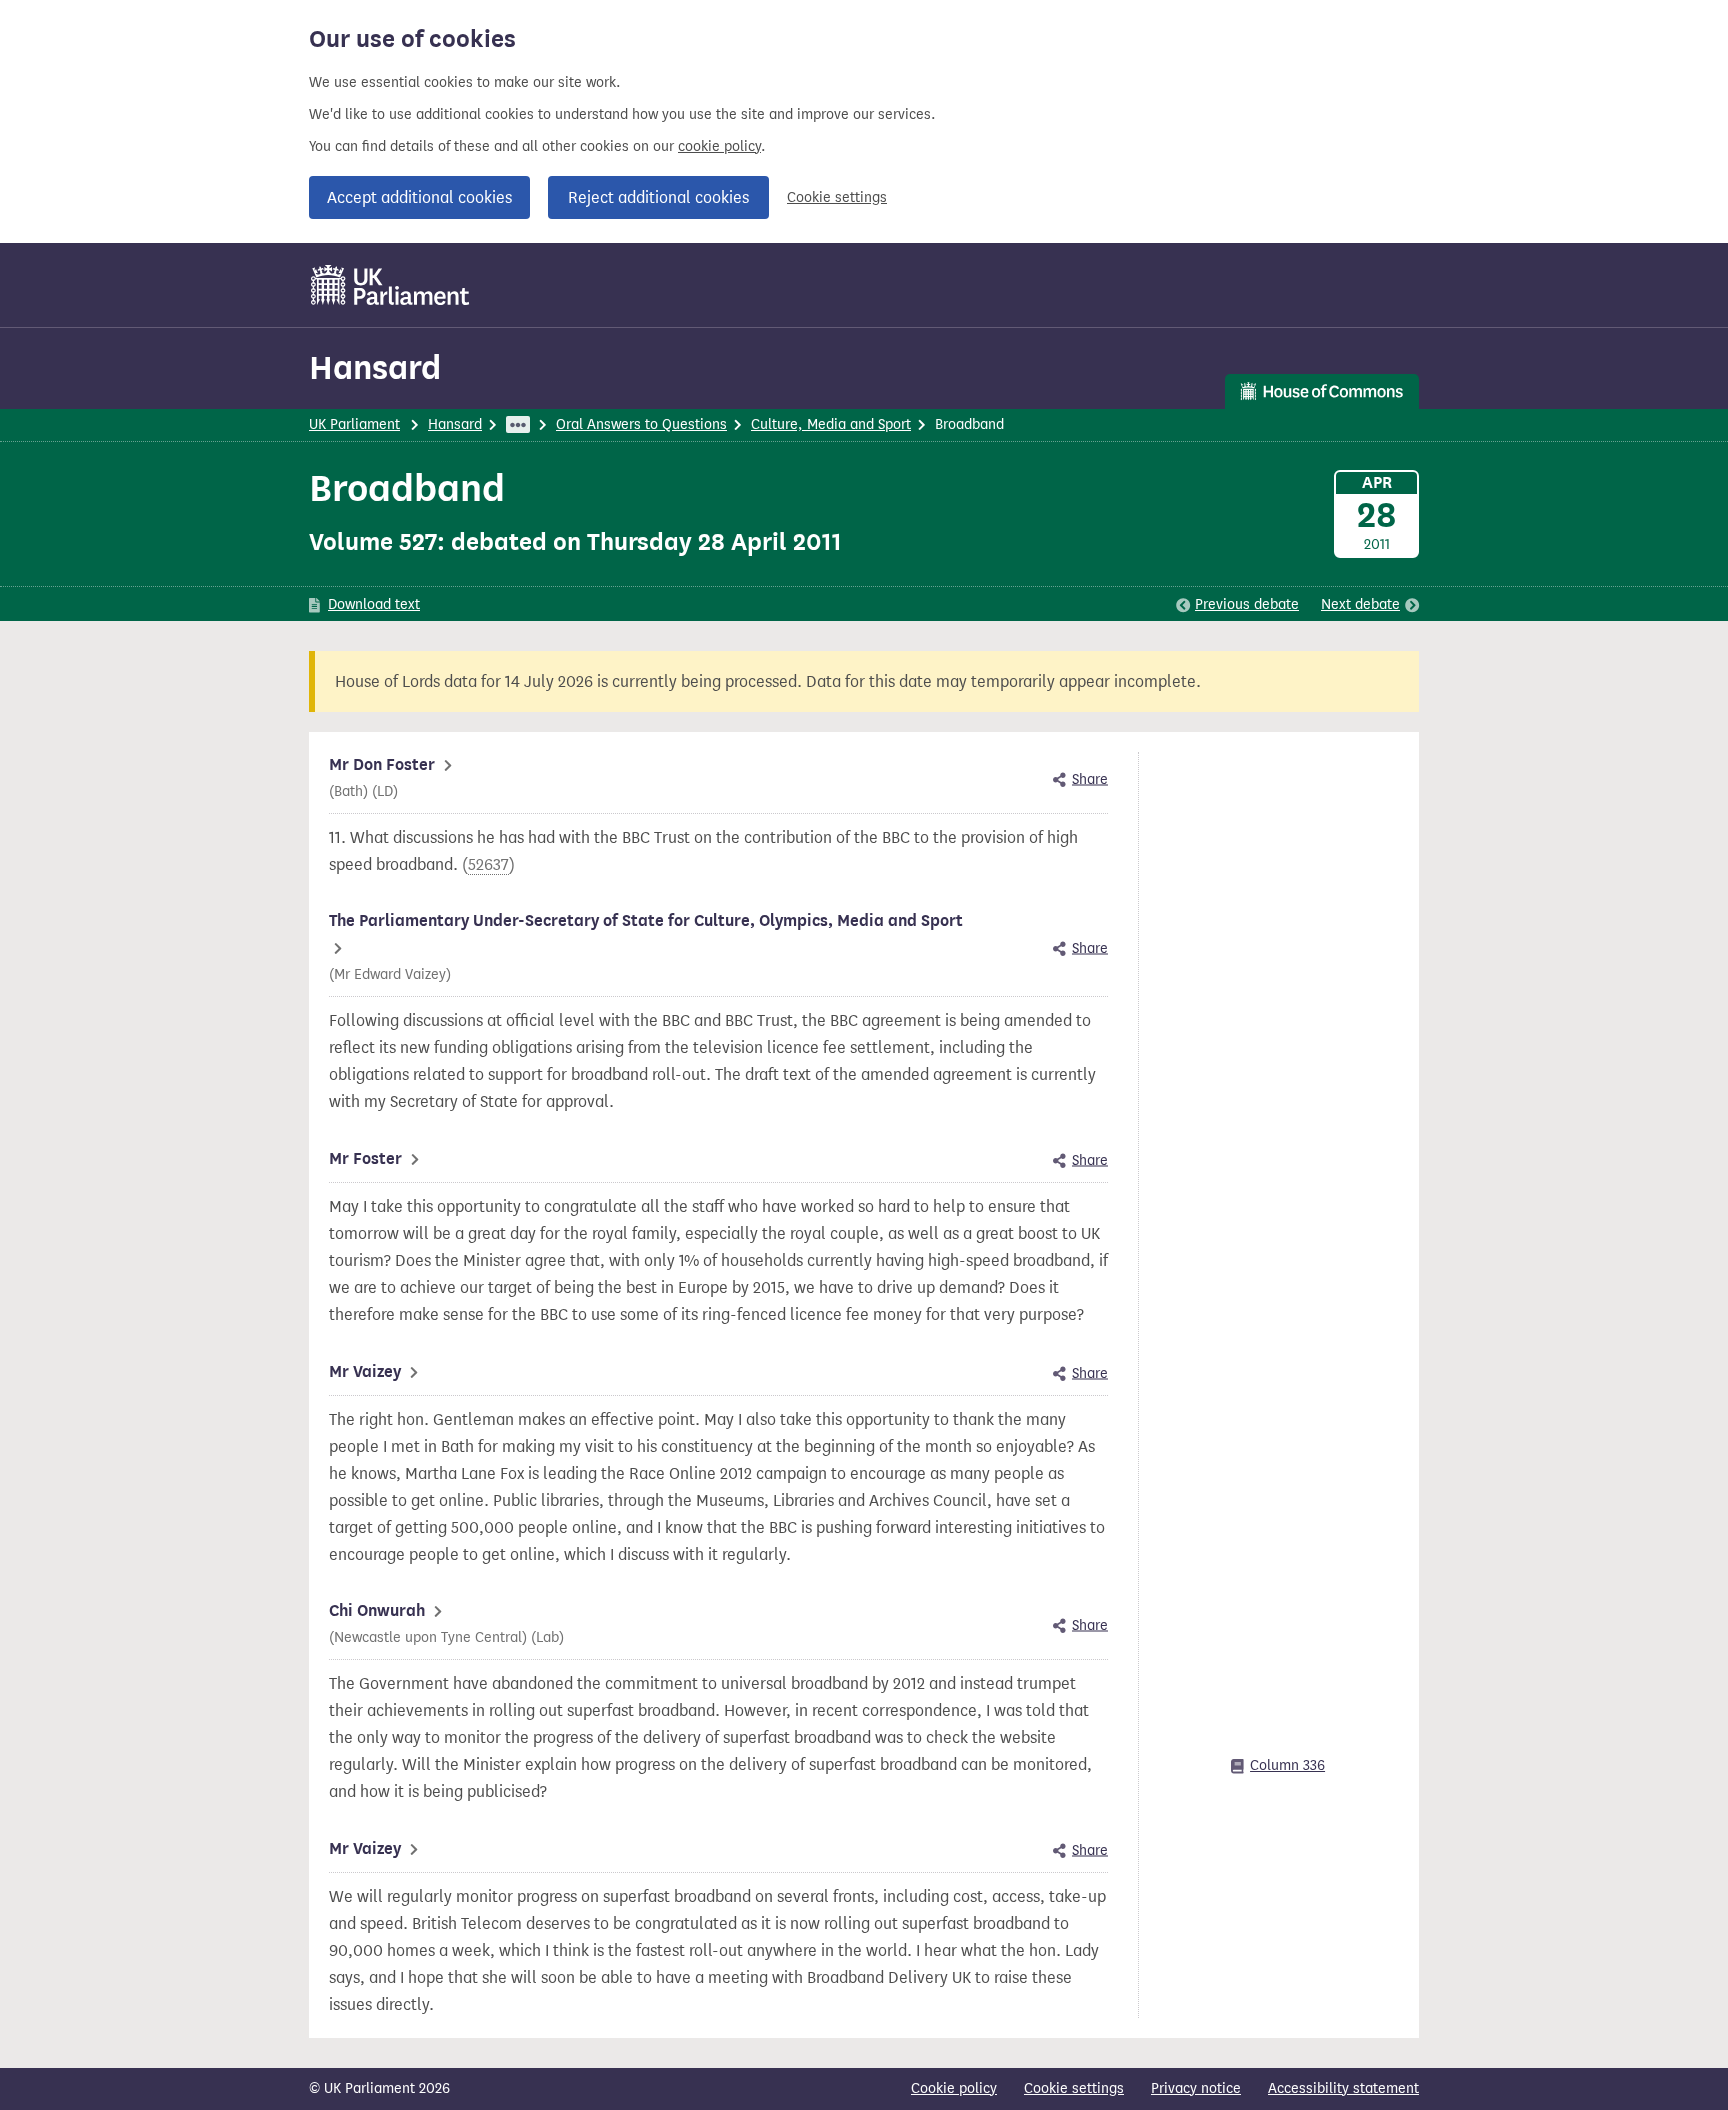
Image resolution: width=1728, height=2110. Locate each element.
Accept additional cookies (419, 197)
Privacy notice (1196, 2088)
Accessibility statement (1343, 2088)
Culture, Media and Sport (831, 424)
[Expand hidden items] (518, 424)
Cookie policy (954, 2088)
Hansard (375, 367)
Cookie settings (837, 197)
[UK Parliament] (390, 285)
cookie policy (719, 146)
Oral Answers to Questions (641, 424)
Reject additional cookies (658, 197)
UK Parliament (354, 424)
